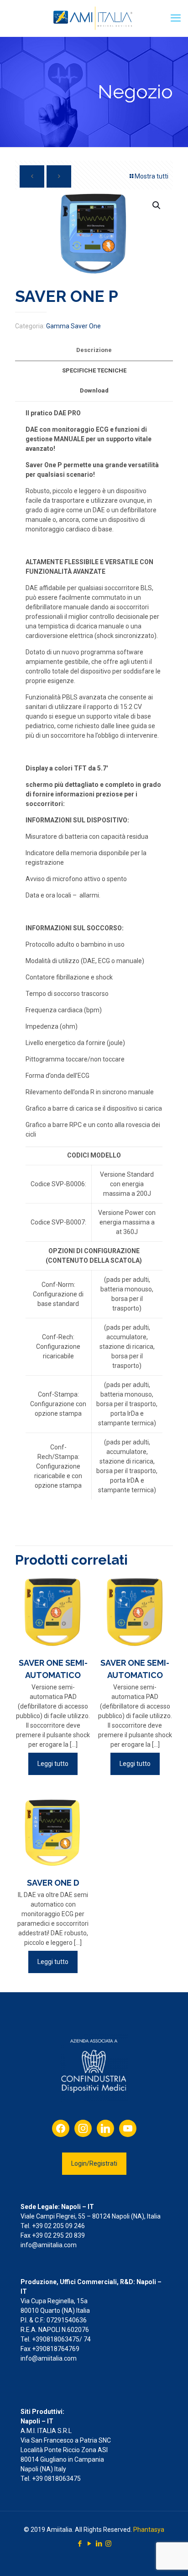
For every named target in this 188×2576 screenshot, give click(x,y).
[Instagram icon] (108, 2544)
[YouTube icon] (89, 2544)
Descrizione (94, 350)
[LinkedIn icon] (99, 2544)
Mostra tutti (151, 176)
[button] (157, 205)
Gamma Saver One (73, 326)
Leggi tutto (53, 1764)
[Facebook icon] (80, 2544)
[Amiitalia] (94, 18)
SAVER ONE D (53, 1883)
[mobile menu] (176, 18)
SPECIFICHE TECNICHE (94, 370)
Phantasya (149, 2530)
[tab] (94, 350)
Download (94, 390)
